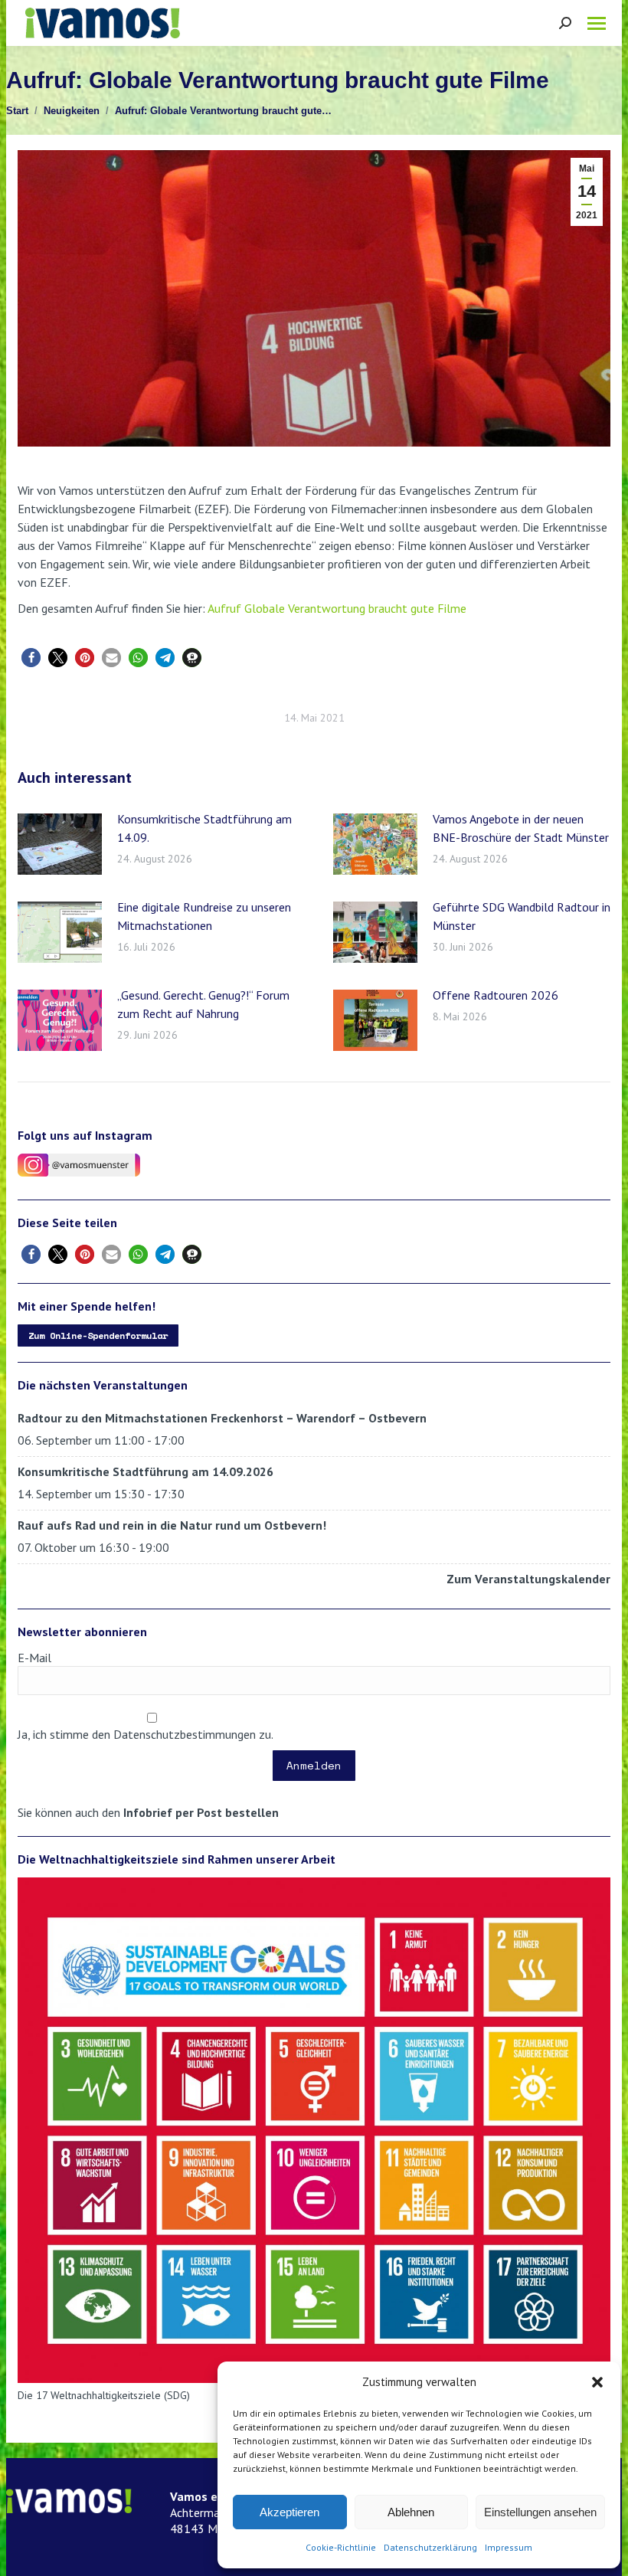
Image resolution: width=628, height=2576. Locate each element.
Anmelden (314, 1765)
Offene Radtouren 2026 (496, 995)
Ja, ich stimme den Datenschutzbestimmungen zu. (146, 1734)
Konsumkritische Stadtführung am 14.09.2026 (146, 1471)
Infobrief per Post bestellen (201, 1812)
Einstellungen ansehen (540, 2512)
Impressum (509, 2547)
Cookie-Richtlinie (341, 2547)
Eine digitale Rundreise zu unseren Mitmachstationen (204, 916)
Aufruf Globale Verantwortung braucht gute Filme (337, 608)
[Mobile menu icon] (597, 23)
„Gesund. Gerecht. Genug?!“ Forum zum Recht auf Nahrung (203, 1004)
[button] (597, 2382)
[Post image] (60, 844)
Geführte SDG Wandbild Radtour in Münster (522, 916)
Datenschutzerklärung (430, 2547)
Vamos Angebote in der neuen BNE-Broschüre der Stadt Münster (521, 828)
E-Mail (34, 1658)
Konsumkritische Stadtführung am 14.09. (204, 828)
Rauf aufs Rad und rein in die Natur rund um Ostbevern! (172, 1525)
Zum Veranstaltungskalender (528, 1579)
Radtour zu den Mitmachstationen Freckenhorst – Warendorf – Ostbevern (222, 1418)
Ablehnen (411, 2512)
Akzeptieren (289, 2512)
